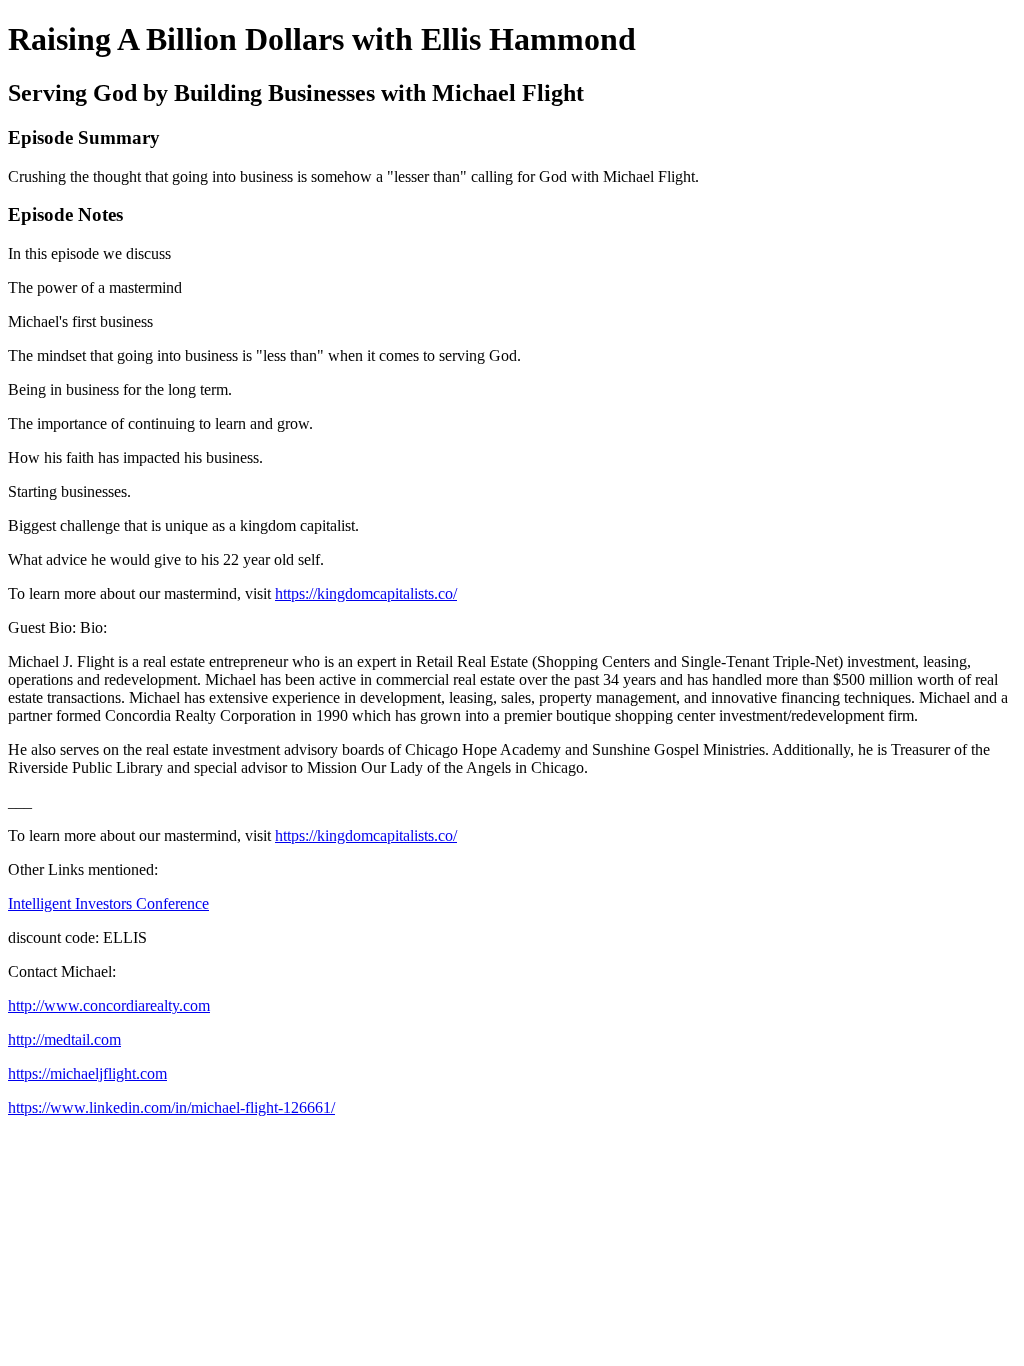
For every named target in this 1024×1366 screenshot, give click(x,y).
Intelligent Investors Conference (108, 903)
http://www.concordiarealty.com (109, 1005)
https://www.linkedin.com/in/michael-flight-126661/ (171, 1107)
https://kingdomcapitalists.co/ (366, 593)
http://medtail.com (64, 1039)
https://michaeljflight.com (87, 1073)
